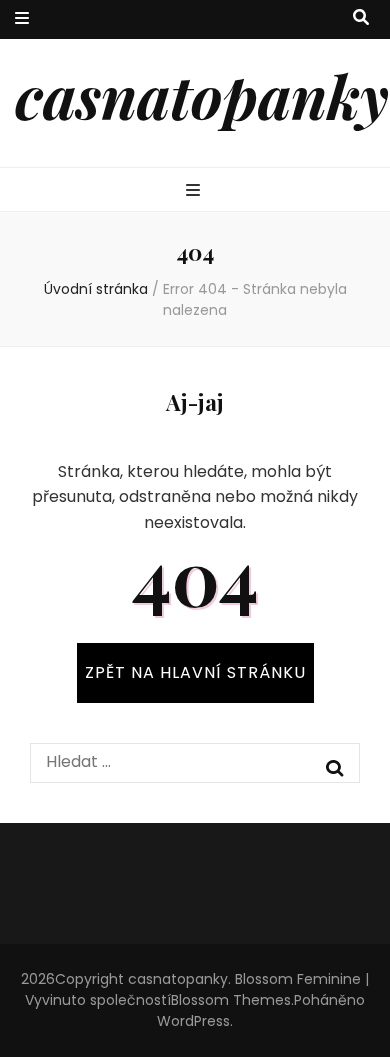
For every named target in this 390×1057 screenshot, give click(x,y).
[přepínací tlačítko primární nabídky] (195, 191)
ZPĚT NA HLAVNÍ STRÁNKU (195, 672)
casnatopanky (202, 95)
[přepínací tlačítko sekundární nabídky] (22, 19)
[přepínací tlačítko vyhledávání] (361, 18)
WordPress (193, 1021)
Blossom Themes (231, 1000)
